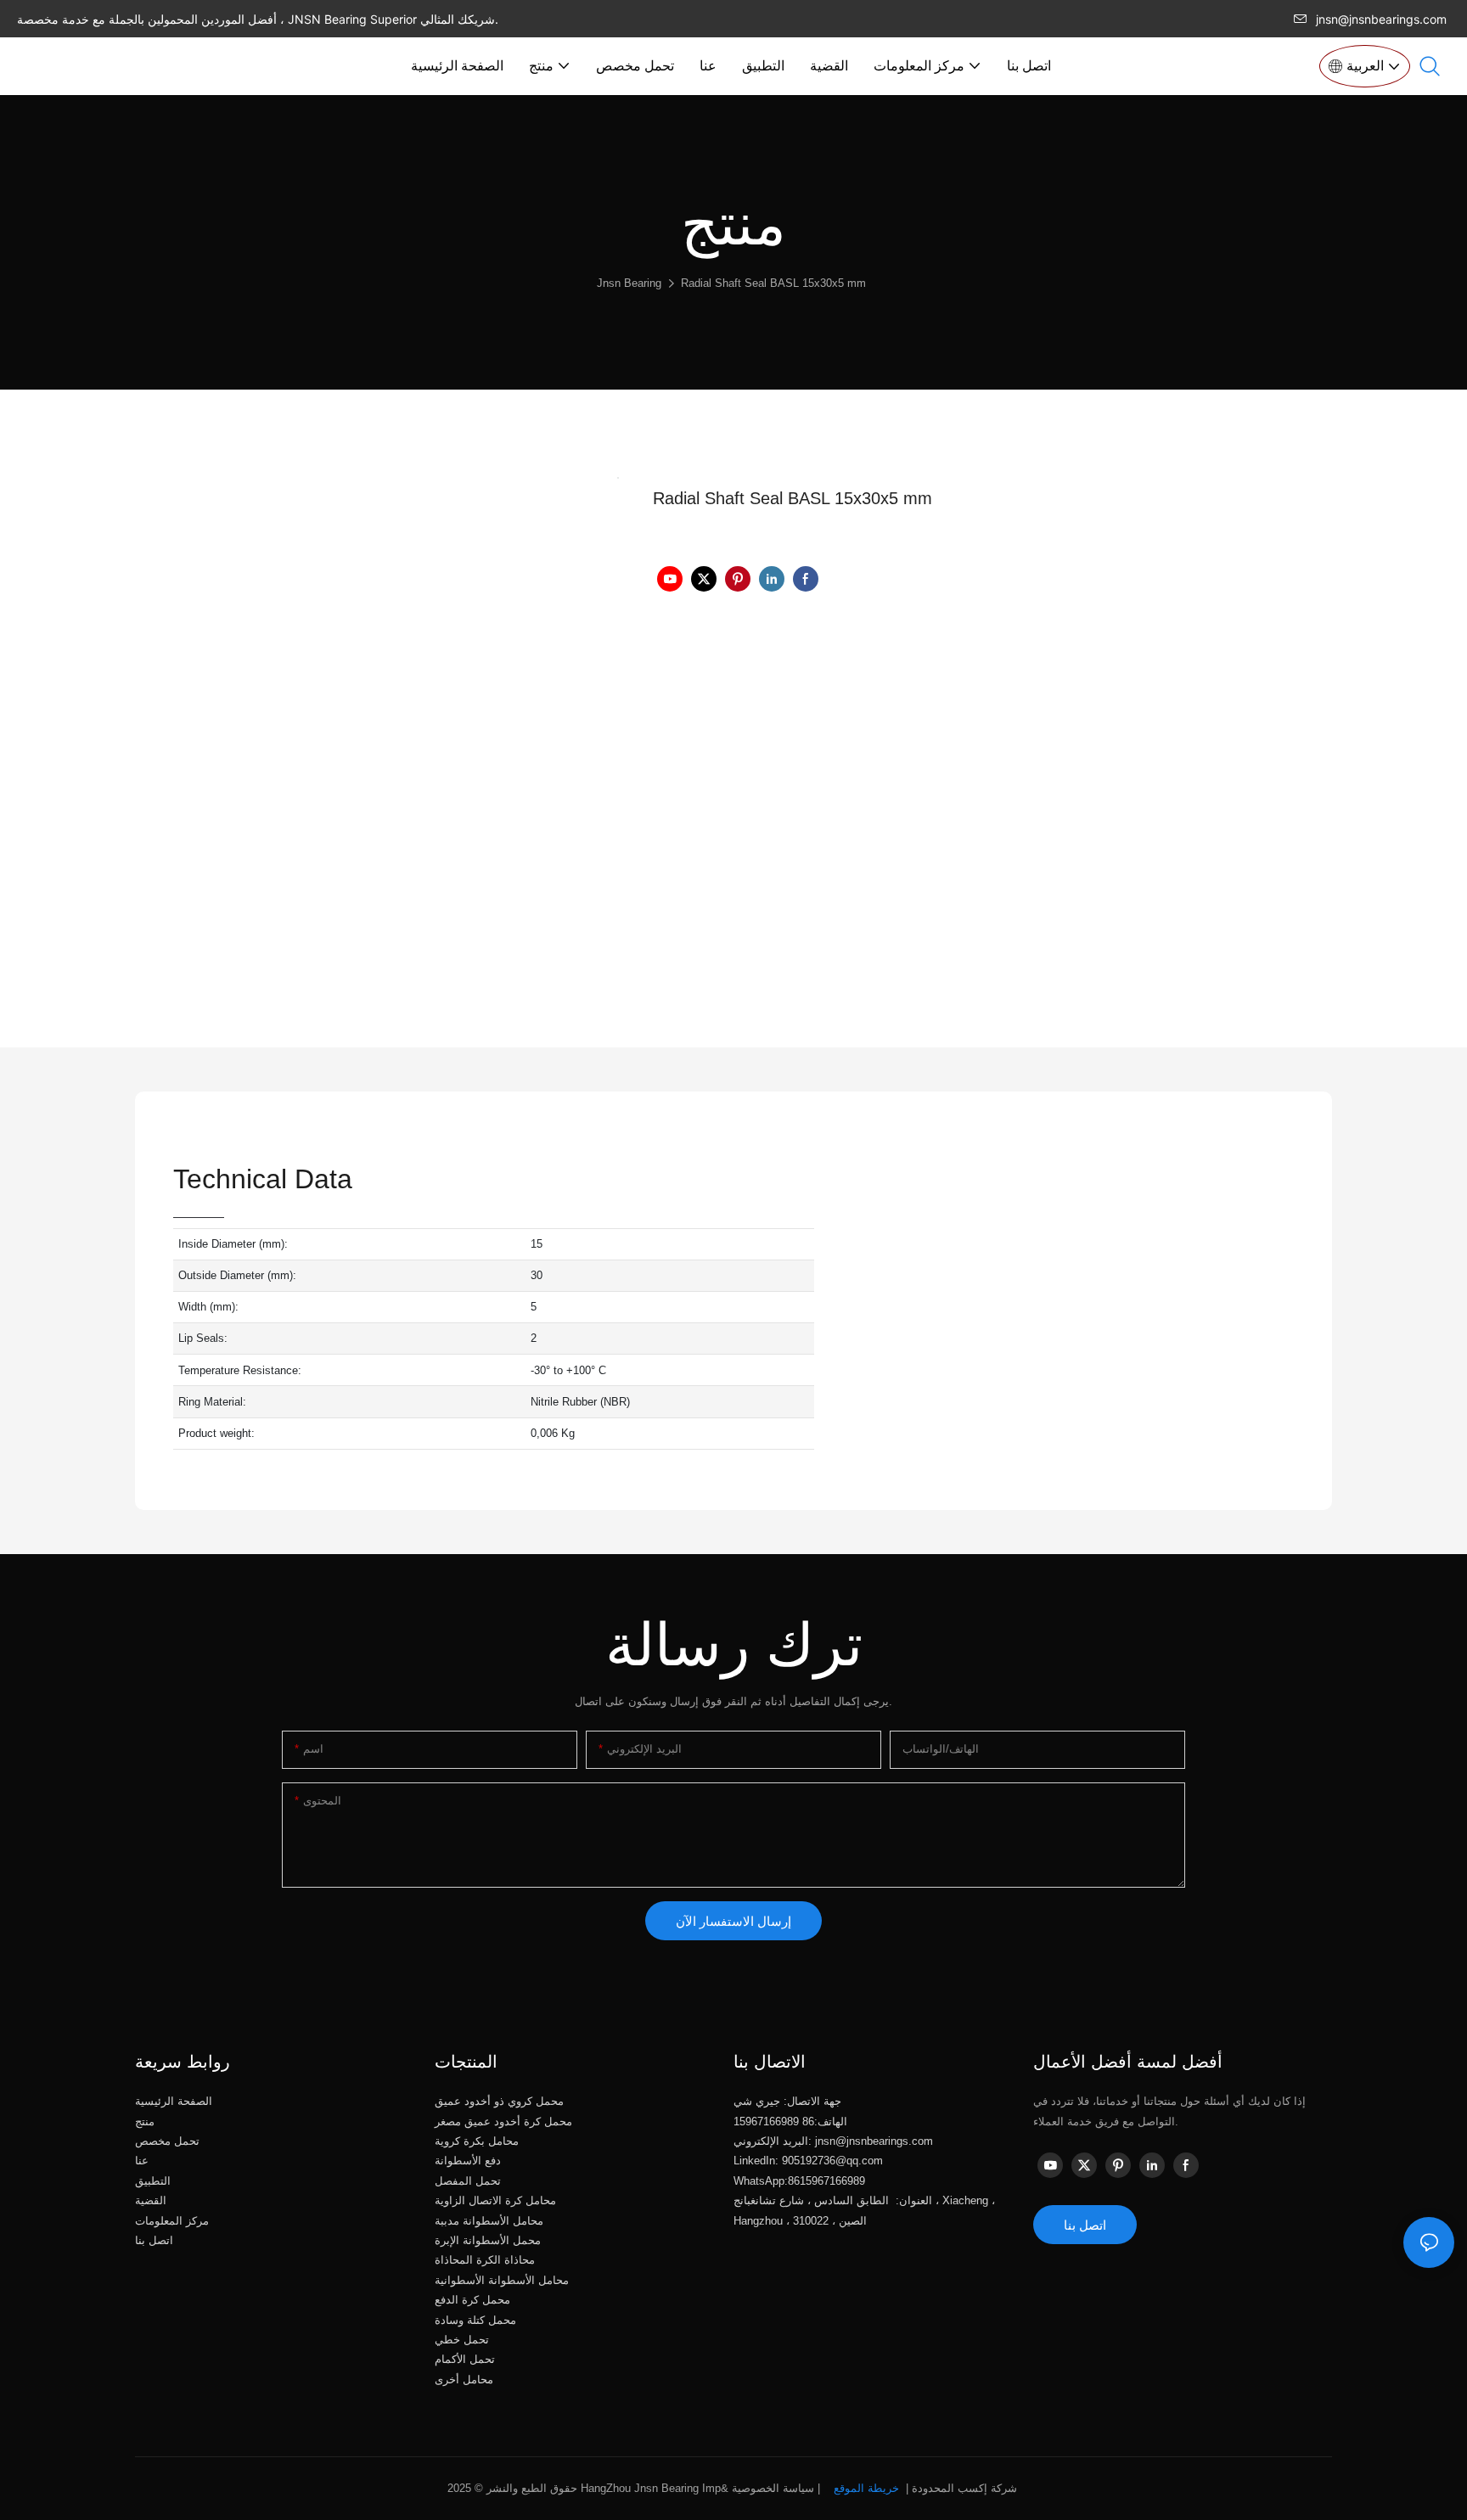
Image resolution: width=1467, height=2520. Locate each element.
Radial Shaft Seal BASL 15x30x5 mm (773, 283)
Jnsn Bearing (629, 283)
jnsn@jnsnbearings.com (1381, 19)
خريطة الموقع (866, 2488)
